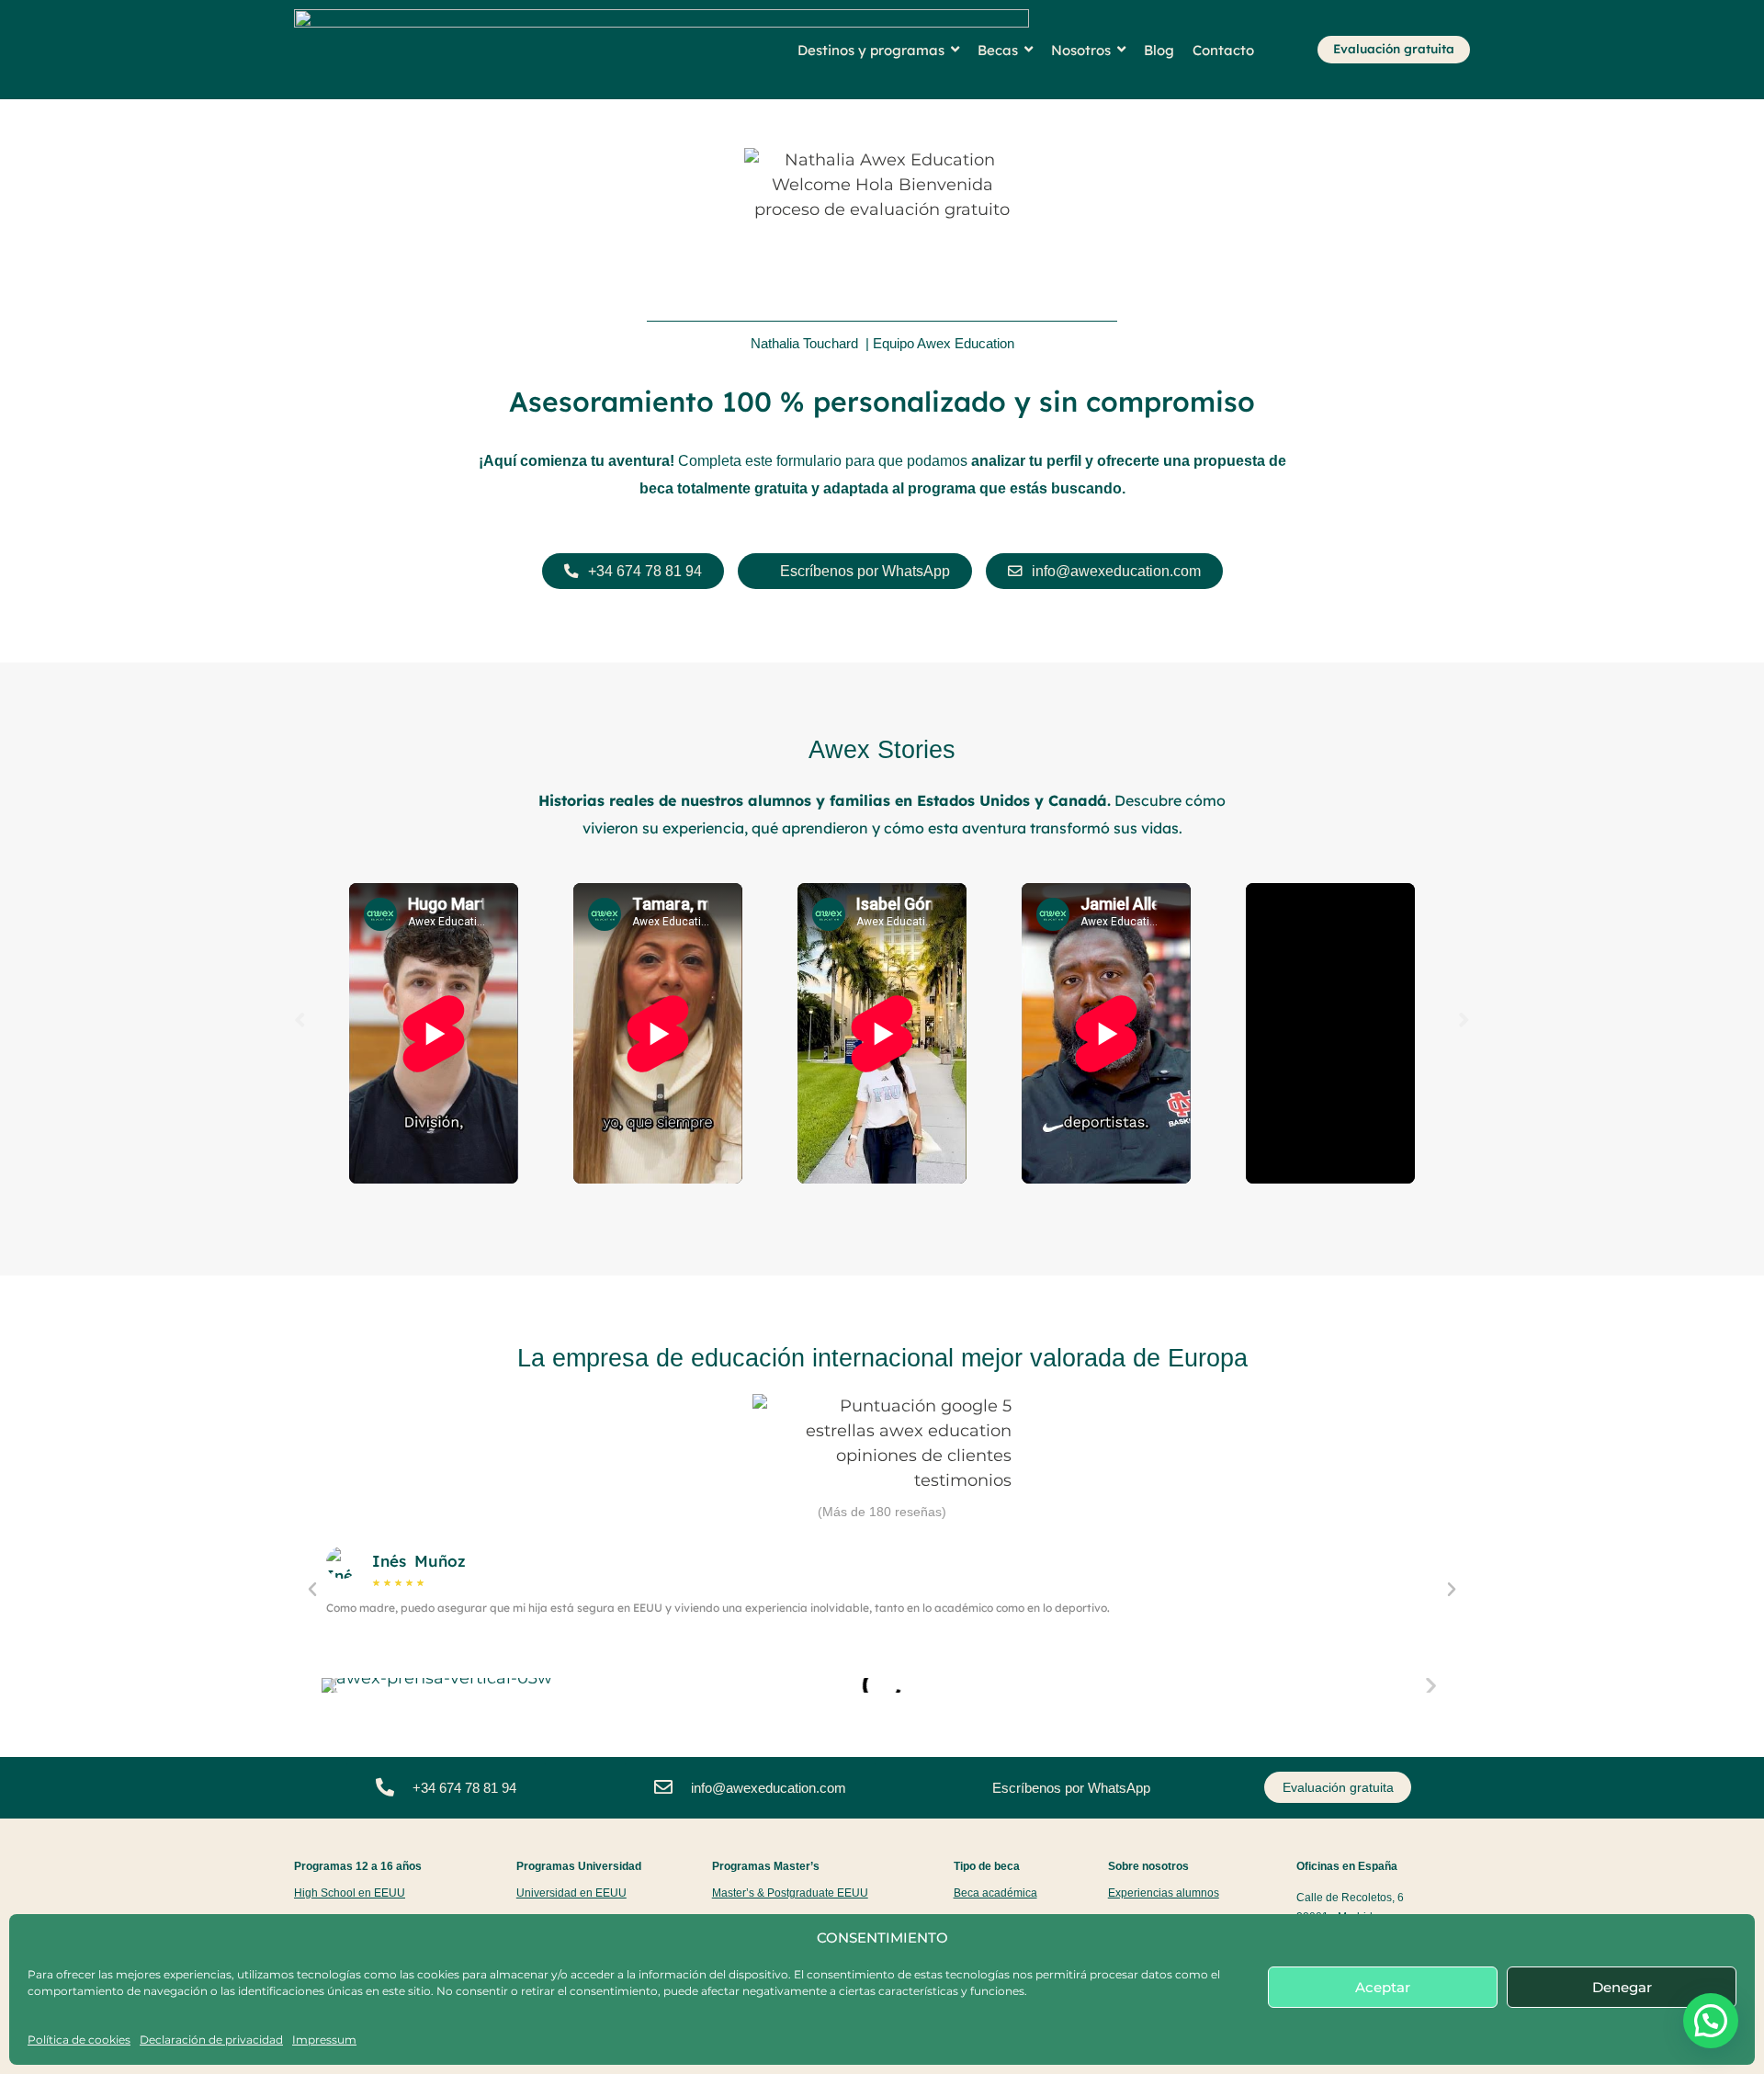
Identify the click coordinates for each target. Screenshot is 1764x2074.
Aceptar (1383, 1987)
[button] (300, 1020)
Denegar (1622, 1987)
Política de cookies (79, 2040)
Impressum (324, 2040)
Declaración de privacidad (211, 2040)
